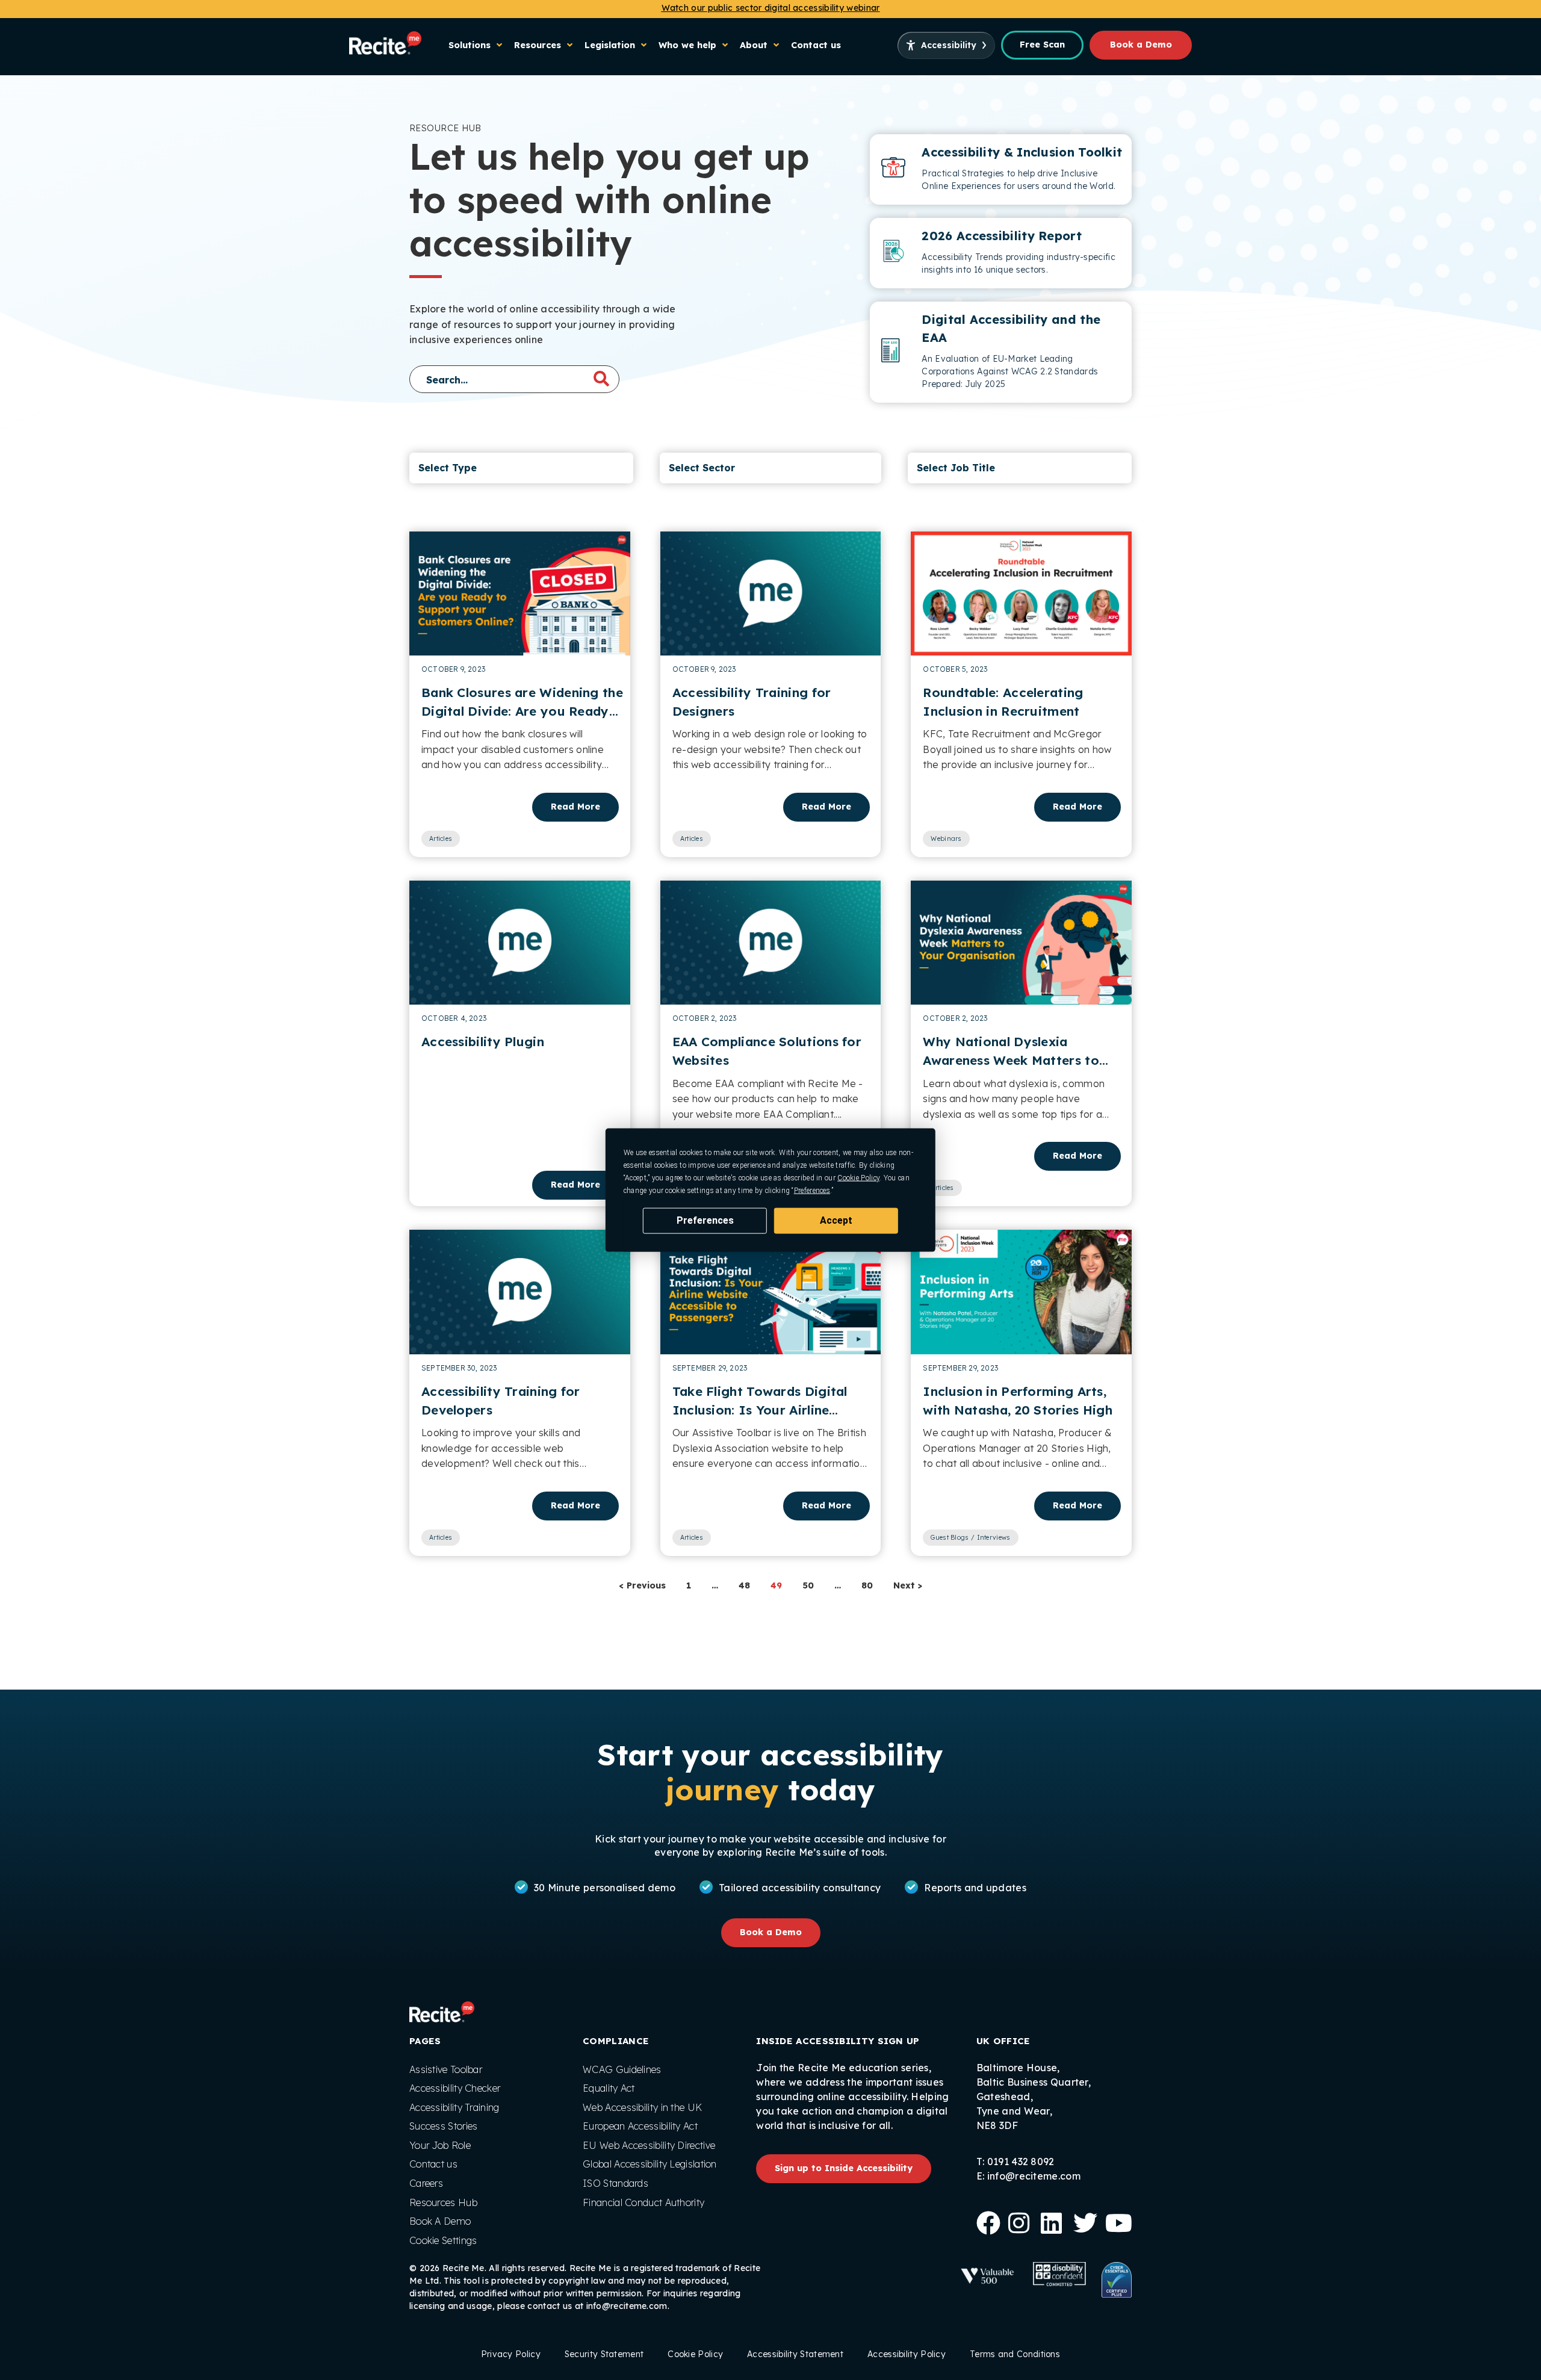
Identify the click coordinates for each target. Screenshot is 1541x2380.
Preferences (705, 1220)
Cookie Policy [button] (858, 1178)
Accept (836, 1220)
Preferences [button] (812, 1191)
